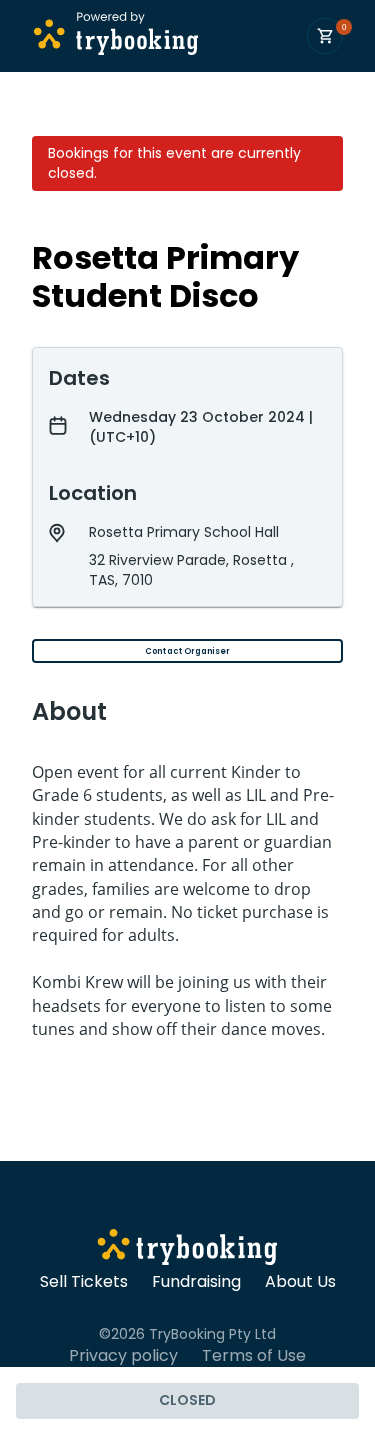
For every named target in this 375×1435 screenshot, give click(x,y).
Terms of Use (254, 1356)
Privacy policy (123, 1356)
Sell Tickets (84, 1282)
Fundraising (196, 1282)
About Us (300, 1282)
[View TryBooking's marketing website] (187, 1250)
